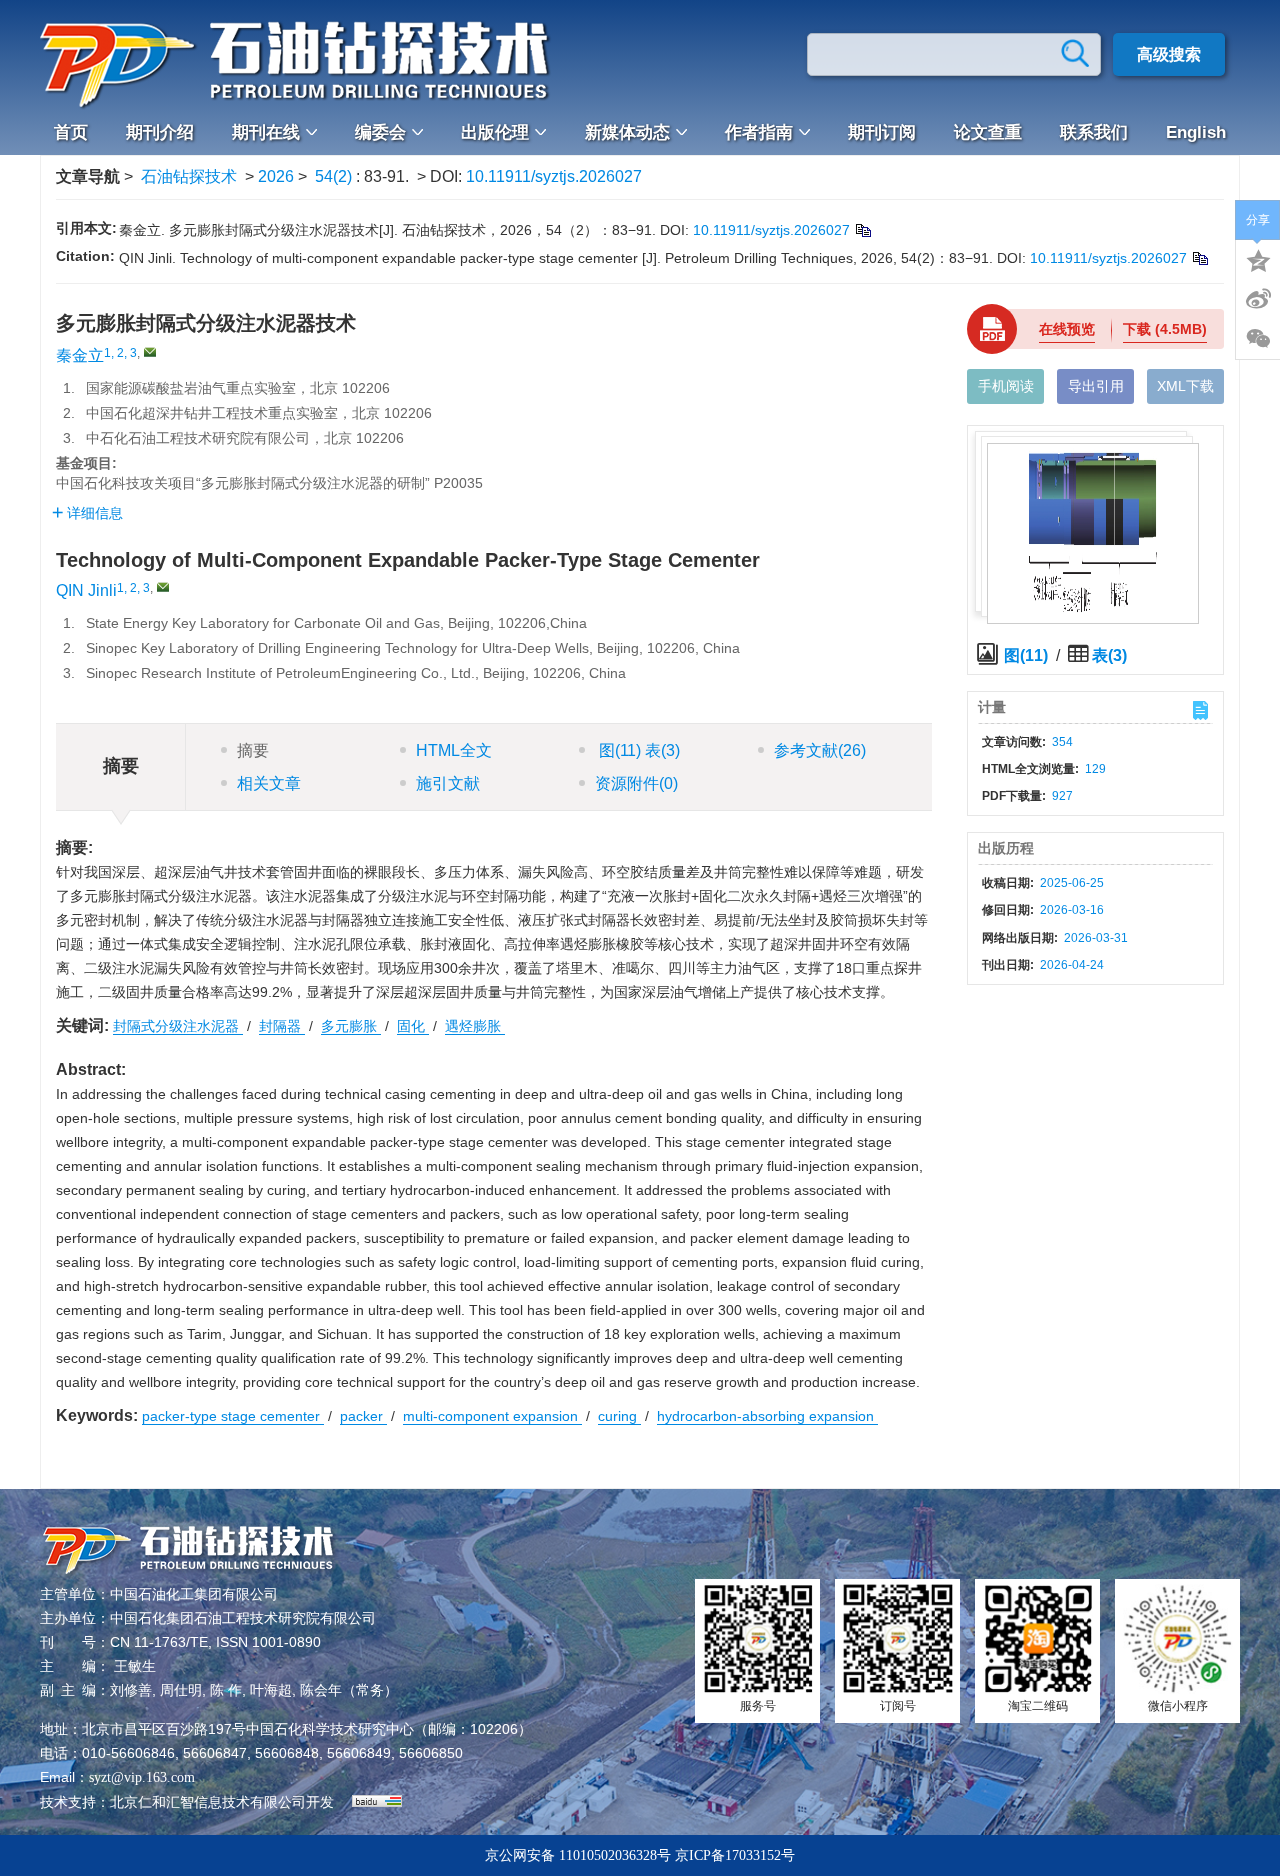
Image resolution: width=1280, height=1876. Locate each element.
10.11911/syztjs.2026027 (554, 176)
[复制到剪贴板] (862, 230)
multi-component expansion (492, 1416)
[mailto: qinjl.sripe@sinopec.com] (163, 587)
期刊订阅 (882, 132)
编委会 (380, 132)
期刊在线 (266, 132)
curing (619, 1416)
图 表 (637, 750)
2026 (276, 176)
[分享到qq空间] (1258, 259)
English (1196, 132)
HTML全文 (454, 750)
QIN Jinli (86, 590)
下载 (1165, 329)
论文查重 (988, 132)
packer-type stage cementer (233, 1416)
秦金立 (80, 355)
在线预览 (1067, 329)
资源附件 (636, 783)
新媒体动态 (627, 132)
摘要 (253, 750)
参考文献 (820, 750)
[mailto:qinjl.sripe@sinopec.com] (150, 352)
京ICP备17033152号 (735, 1855)
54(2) (335, 176)
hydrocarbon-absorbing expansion (767, 1416)
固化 (413, 1026)
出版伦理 (495, 132)
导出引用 (1096, 386)
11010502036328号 (615, 1855)
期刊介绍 (160, 132)
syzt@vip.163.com (142, 1777)
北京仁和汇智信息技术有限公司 (208, 1802)
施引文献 (448, 783)
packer (363, 1416)
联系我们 (1094, 132)
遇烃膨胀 (475, 1026)
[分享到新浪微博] (1258, 299)
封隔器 (282, 1026)
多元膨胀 (351, 1026)
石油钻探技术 (189, 176)
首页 (71, 132)
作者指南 (759, 132)
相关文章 (269, 783)
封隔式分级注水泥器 (178, 1026)
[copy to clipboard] (1199, 258)
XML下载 (1185, 386)
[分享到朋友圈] (1258, 339)
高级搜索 (1169, 54)
